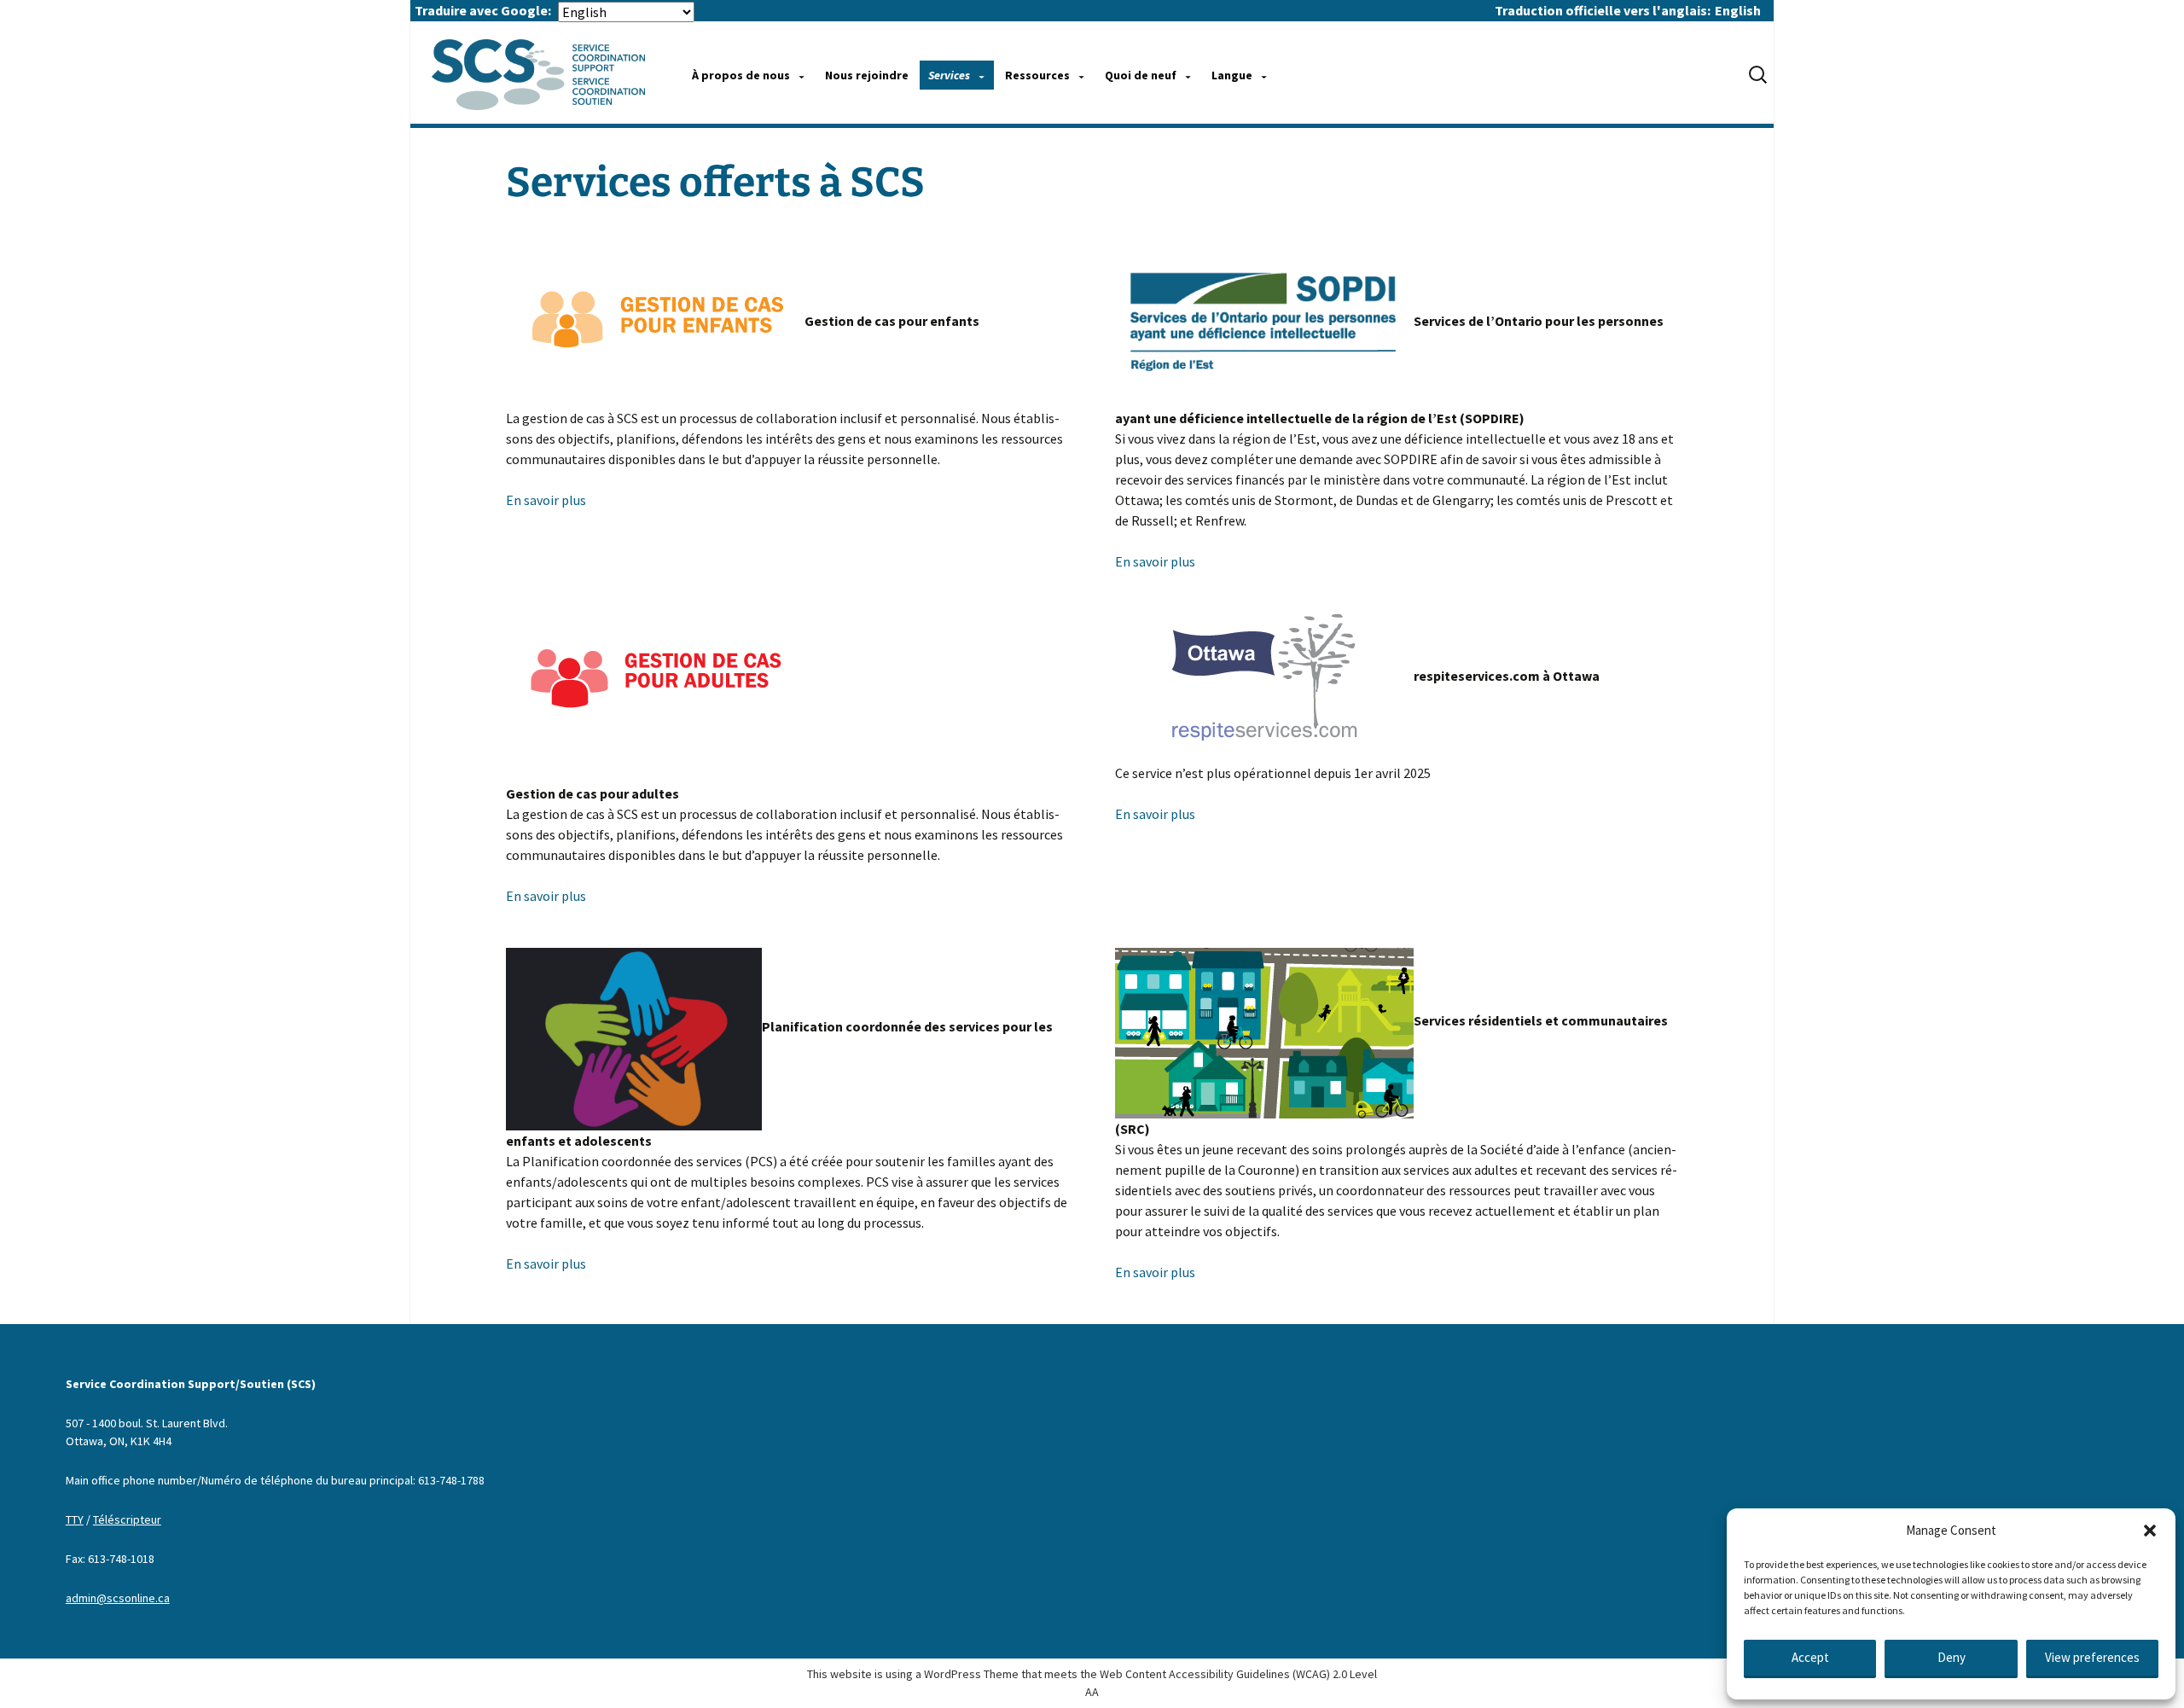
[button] (2150, 1531)
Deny (1952, 1657)
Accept (1810, 1657)
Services (949, 75)
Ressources (1037, 75)
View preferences (2092, 1657)
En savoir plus (546, 500)
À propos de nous (741, 75)
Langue (1232, 75)
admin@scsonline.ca (118, 1598)
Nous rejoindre (867, 75)
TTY (75, 1519)
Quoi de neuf (1141, 75)
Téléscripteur (127, 1519)
